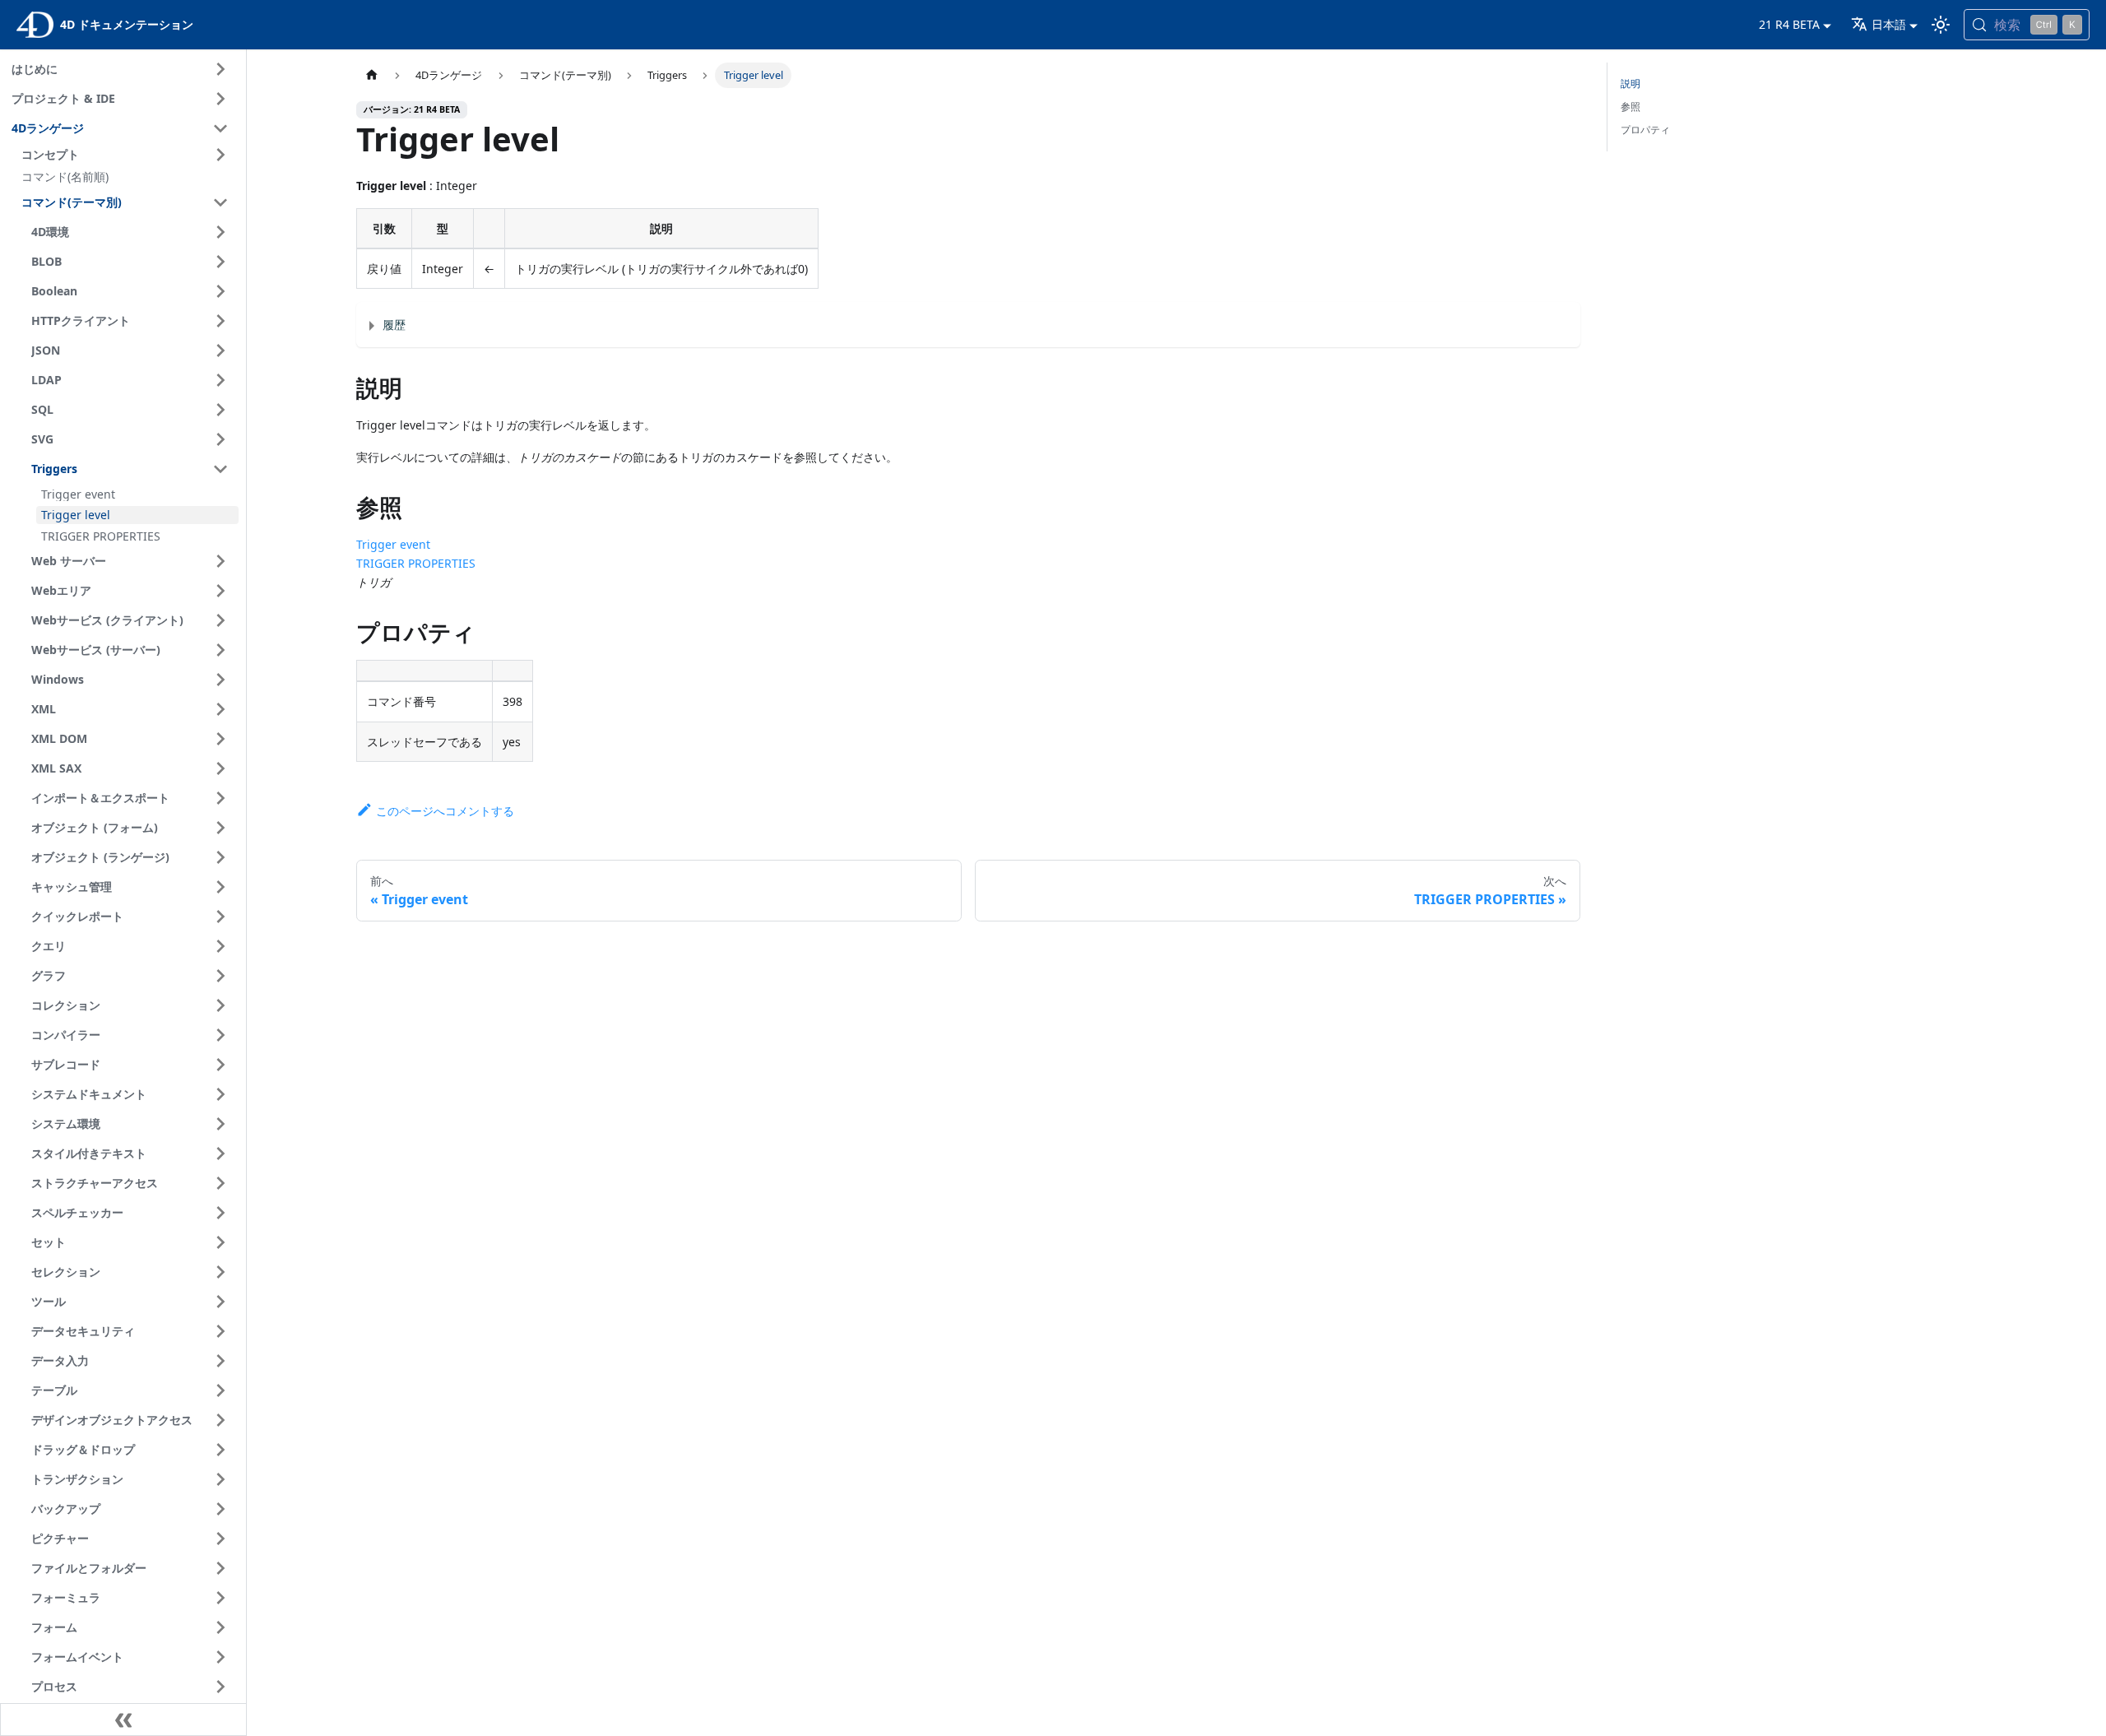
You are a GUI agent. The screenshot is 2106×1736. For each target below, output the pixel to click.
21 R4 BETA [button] (1789, 24)
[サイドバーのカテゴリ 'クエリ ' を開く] (220, 946)
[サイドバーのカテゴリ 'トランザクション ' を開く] (220, 1479)
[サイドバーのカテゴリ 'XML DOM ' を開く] (220, 739)
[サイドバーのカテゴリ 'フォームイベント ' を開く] (220, 1657)
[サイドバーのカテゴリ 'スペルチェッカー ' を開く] (220, 1213)
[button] (128, 155)
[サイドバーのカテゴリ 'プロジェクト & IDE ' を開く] (220, 99)
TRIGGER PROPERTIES (416, 563)
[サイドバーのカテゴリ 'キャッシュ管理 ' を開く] (220, 887)
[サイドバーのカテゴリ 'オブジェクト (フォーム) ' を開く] (220, 828)
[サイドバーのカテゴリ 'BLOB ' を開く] (220, 262)
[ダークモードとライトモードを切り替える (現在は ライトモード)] (1941, 25)
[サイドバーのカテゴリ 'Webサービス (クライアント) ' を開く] (220, 620)
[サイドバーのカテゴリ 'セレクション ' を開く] (220, 1272)
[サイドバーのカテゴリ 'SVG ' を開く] (220, 439)
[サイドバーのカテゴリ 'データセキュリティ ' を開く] (220, 1331)
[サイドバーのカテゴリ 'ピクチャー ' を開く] (220, 1539)
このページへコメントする (445, 811)
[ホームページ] (372, 75)
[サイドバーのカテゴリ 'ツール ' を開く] (220, 1302)
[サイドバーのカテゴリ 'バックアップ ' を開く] (220, 1509)
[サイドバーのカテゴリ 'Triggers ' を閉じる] (220, 469)
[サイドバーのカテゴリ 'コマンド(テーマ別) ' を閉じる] (220, 202)
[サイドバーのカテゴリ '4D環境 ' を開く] (220, 232)
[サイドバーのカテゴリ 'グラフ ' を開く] (220, 976)
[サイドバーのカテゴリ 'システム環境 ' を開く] (220, 1124)
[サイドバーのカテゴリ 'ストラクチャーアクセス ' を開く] (220, 1183)
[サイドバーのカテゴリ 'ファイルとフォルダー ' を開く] (220, 1568)
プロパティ (1645, 130)
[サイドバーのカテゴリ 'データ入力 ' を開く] (220, 1361)
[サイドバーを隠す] (123, 1720)
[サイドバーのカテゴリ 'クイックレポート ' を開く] (220, 917)
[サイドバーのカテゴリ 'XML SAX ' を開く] (220, 768)
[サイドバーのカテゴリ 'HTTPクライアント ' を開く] (220, 321)
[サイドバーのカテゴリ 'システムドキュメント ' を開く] (220, 1094)
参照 (1631, 107)
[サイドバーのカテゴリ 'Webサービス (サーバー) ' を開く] (220, 650)
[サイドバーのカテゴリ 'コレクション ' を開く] (220, 1005)
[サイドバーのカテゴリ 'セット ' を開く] (220, 1242)
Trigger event (393, 544)
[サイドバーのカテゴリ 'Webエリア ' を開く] (220, 591)
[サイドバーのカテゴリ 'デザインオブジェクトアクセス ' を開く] (220, 1420)
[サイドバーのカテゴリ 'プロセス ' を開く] (220, 1687)
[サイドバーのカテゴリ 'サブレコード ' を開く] (220, 1065)
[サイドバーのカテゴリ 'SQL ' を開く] (220, 410)
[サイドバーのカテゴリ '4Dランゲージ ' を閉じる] (220, 128)
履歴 (394, 325)
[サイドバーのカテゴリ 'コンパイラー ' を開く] (220, 1035)
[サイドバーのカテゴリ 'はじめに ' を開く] (220, 69)
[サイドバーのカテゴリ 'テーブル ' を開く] (220, 1390)
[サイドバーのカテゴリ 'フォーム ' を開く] (220, 1627)
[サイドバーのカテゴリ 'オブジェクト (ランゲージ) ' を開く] (220, 857)
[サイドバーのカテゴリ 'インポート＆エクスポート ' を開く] (220, 798)
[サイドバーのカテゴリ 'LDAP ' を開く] (220, 380)
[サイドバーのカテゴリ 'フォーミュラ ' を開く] (220, 1598)
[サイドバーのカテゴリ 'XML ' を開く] (220, 709)
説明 (1631, 84)
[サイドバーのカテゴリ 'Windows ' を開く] (220, 680)
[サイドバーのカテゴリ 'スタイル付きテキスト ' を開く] (220, 1153)
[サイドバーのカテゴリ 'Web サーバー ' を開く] (220, 561)
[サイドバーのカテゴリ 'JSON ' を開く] (220, 350)
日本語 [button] (1889, 24)
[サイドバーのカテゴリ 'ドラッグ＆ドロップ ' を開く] (220, 1450)
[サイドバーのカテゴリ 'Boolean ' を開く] (220, 291)
